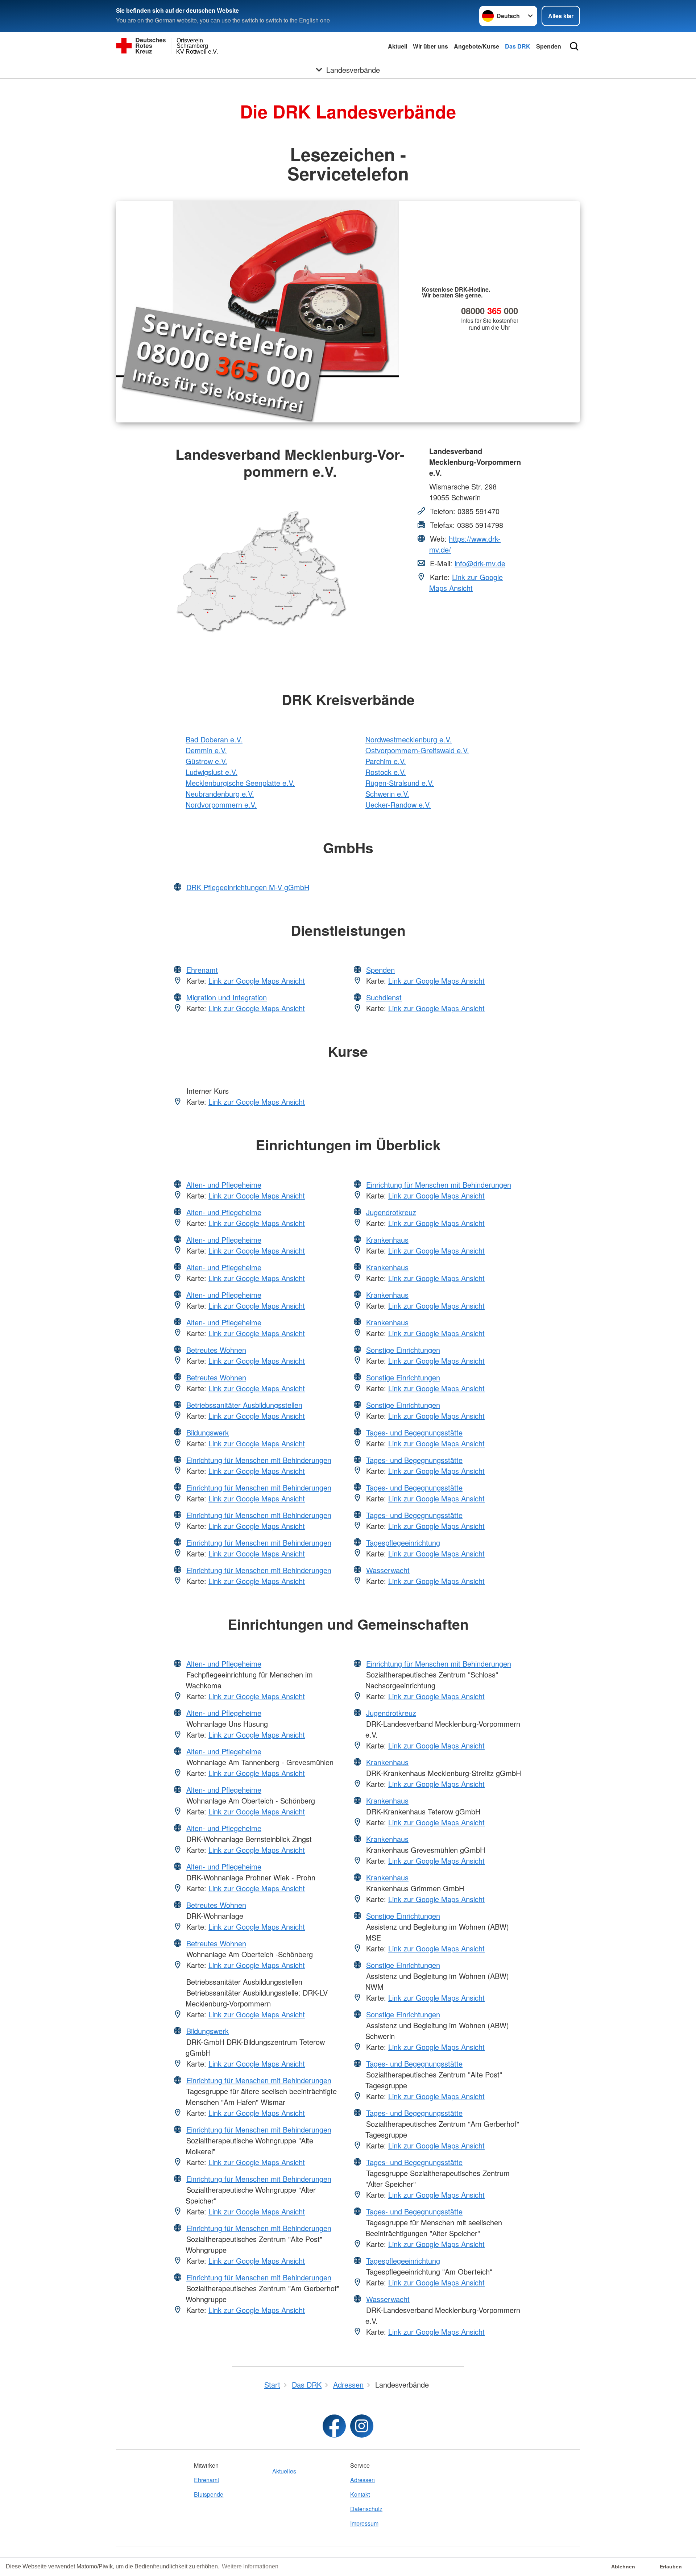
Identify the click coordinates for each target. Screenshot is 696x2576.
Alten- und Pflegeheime (224, 1185)
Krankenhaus (387, 1240)
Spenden (549, 46)
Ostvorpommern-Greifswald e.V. (417, 750)
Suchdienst (384, 997)
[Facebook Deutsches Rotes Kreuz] (334, 2426)
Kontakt (360, 2494)
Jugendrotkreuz (391, 1212)
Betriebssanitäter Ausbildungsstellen (244, 1405)
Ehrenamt (202, 970)
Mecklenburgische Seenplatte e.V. (240, 783)
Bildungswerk (208, 1432)
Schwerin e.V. (387, 794)
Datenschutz (366, 2509)
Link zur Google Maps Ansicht (466, 582)
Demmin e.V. (206, 750)
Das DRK (518, 46)
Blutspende (209, 2494)
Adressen (362, 2480)
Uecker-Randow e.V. (398, 805)
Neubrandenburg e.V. (220, 794)
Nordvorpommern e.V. (221, 805)
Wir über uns (430, 46)
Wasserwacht (388, 1570)
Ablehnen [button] (623, 2567)
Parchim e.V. (386, 761)
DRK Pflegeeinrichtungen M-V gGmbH (248, 887)
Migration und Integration (227, 997)
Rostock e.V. (386, 772)
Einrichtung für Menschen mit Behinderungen (259, 1460)
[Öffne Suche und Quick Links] (574, 46)
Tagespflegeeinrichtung (403, 1543)
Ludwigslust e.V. (212, 772)
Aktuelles (284, 2471)
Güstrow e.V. (206, 761)
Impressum (364, 2523)
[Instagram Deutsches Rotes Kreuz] (362, 2426)
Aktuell (397, 46)
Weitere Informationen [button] (250, 2566)
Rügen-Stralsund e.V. (400, 783)
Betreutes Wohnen (216, 1350)
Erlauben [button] (671, 2567)
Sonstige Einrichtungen (403, 1350)
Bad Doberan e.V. (214, 739)
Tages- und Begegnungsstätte (414, 1432)
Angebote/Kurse (477, 46)
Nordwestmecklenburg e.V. (409, 739)
